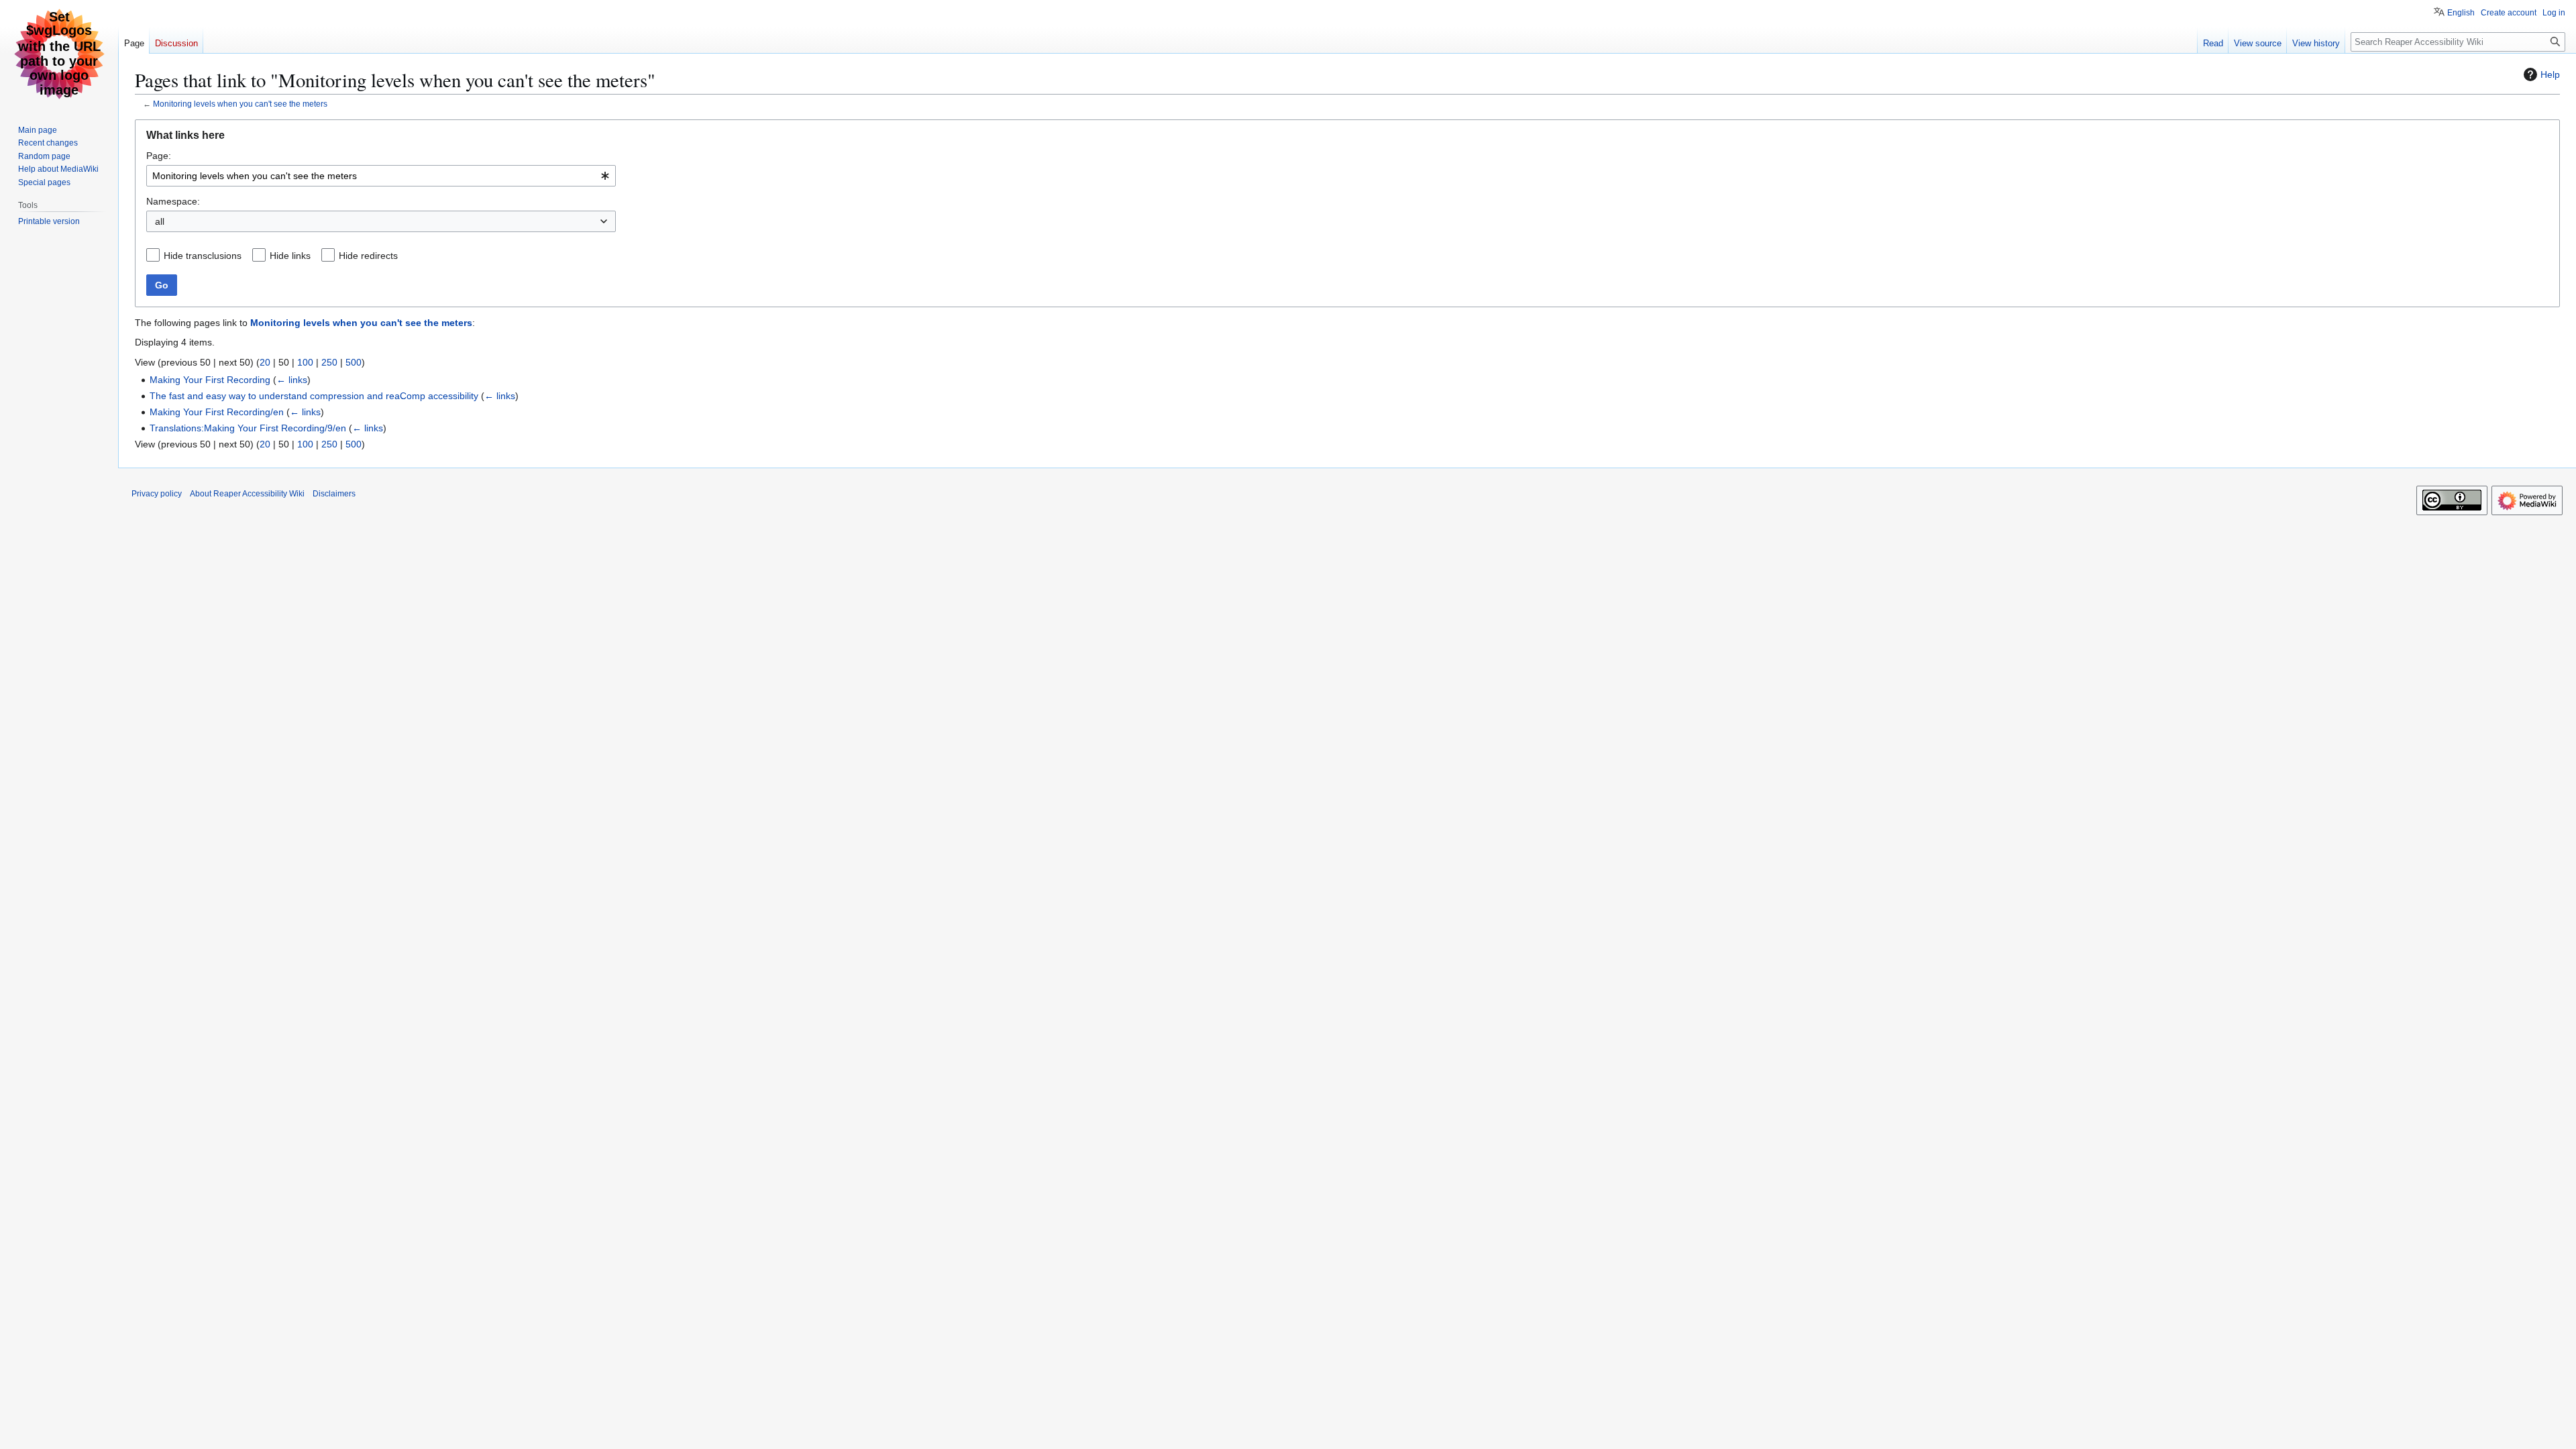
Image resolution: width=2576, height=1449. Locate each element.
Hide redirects (368, 256)
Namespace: (173, 201)
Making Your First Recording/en (217, 412)
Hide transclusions (203, 256)
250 (329, 362)
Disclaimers (334, 494)
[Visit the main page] (59, 54)
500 (354, 362)
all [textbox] (160, 221)
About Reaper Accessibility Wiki (247, 494)
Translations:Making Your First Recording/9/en (248, 428)
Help (2550, 74)
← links (292, 380)
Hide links (290, 256)
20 (265, 362)
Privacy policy (157, 494)
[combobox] (381, 176)
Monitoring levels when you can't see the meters (240, 104)
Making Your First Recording (210, 380)
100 (305, 362)
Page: (159, 156)
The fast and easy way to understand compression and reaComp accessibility (314, 396)
